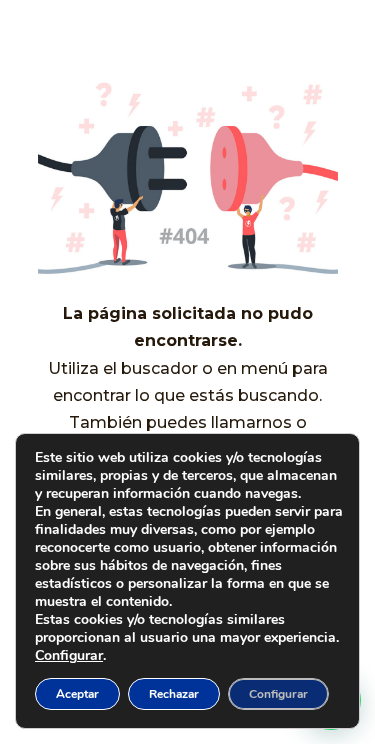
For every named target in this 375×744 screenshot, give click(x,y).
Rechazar (174, 694)
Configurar (69, 656)
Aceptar (77, 694)
